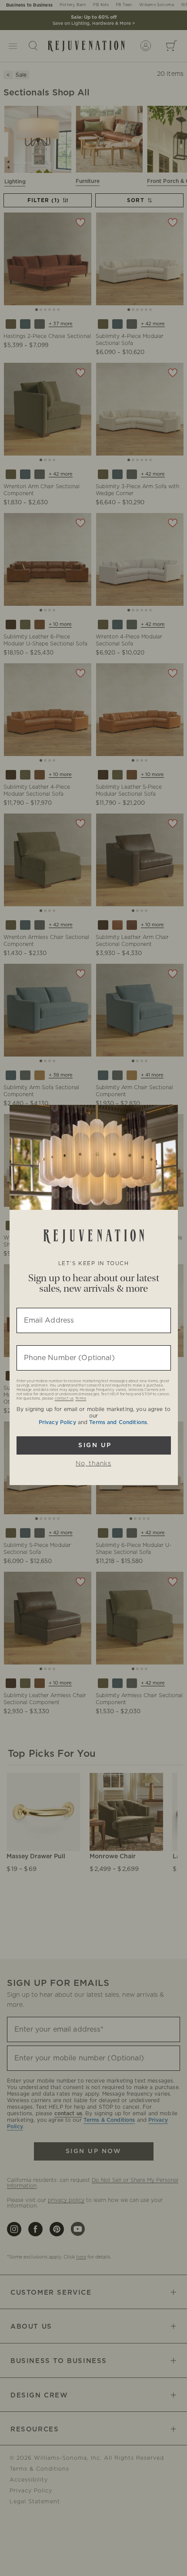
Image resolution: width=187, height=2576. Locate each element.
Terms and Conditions (118, 1422)
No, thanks (93, 1464)
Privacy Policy (57, 1422)
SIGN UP (94, 1445)
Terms (81, 1399)
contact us (64, 1399)
